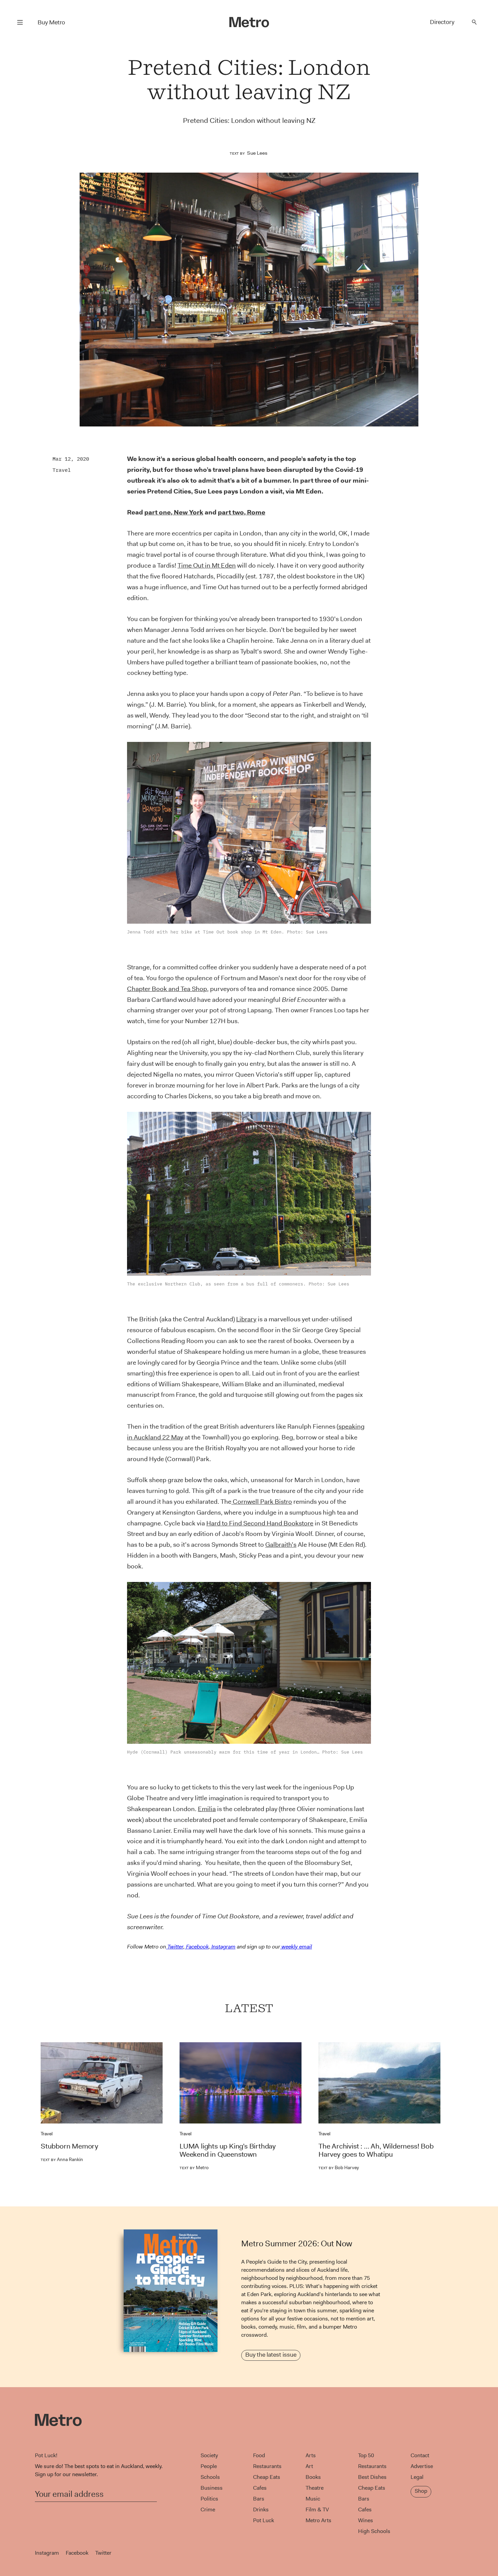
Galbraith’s (281, 1545)
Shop (421, 2491)
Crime (208, 2509)
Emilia (207, 1809)
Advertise (422, 2466)
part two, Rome (242, 512)
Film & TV (317, 2509)
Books (313, 2477)
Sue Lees (257, 153)
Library (246, 1319)
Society (209, 2455)
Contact (420, 2455)
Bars (259, 2499)
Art (309, 2466)
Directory (442, 22)
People (209, 2466)
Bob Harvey (339, 2167)
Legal (417, 2477)
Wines (366, 2520)
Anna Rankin (62, 2159)
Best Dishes (372, 2477)
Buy (51, 22)
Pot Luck (264, 2520)
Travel (62, 470)
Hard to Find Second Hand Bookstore (260, 1523)
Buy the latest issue (271, 2355)
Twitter (103, 2553)
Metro (194, 2167)
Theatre (315, 2488)
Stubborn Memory (69, 2146)
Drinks (261, 2509)
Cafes (260, 2488)
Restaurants (267, 2466)
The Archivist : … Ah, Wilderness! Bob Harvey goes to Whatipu (376, 2150)
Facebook (77, 2553)
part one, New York (174, 512)
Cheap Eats (267, 2477)
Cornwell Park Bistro (262, 1502)
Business (212, 2488)
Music (313, 2499)
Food (259, 2455)
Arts (311, 2455)
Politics (209, 2499)
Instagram (47, 2553)
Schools (210, 2477)
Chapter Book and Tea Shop (167, 989)
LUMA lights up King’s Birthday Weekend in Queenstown (228, 2150)
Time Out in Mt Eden (207, 565)
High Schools (374, 2531)
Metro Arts (318, 2520)
